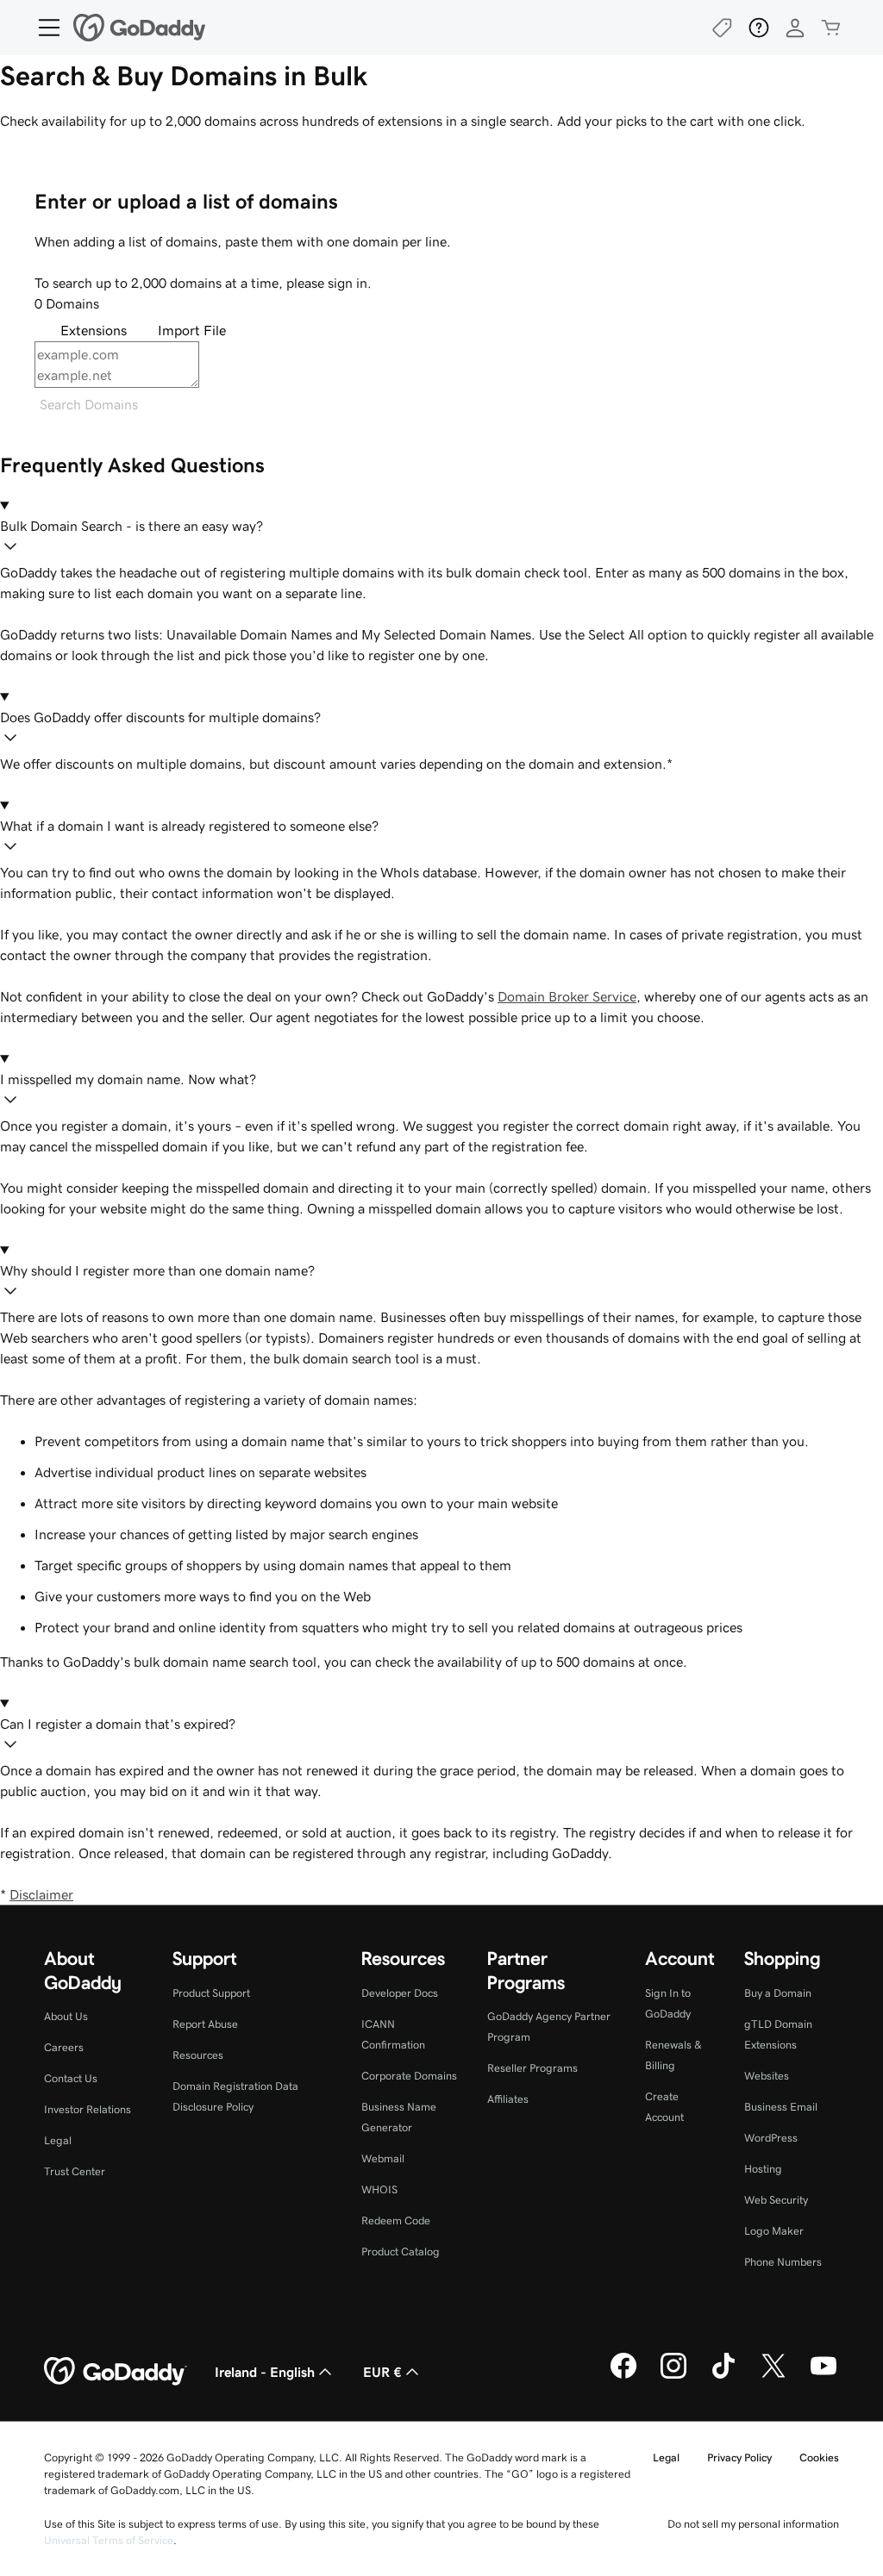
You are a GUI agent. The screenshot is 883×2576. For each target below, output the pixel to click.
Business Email (781, 2107)
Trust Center (75, 2171)
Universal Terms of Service (109, 2540)
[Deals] (723, 28)
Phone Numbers (783, 2262)
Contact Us (71, 2078)
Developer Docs (400, 1993)
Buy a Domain (778, 1993)
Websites (767, 2076)
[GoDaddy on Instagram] (673, 2376)
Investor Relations (88, 2109)
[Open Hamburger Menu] (42, 28)
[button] (441, 539)
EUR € (382, 2372)
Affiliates (508, 2099)
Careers (64, 2047)
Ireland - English (265, 2372)
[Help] (759, 28)
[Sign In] (795, 28)
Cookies (819, 2457)
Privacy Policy (739, 2457)
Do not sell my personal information (753, 2524)
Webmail (383, 2158)
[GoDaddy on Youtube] (824, 2376)
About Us (66, 2016)
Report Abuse (205, 2024)
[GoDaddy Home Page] (116, 2372)
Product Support (211, 1993)
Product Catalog (401, 2252)
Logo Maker (774, 2231)
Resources (198, 2055)
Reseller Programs (532, 2068)
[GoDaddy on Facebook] (623, 2376)
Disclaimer (41, 1894)
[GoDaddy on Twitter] (773, 2376)
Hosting (763, 2169)
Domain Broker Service (567, 996)
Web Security (776, 2200)
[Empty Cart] (831, 28)
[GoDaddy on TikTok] (723, 2376)
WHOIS (379, 2189)
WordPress (771, 2138)
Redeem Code (396, 2220)
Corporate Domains (409, 2076)
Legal (58, 2140)
